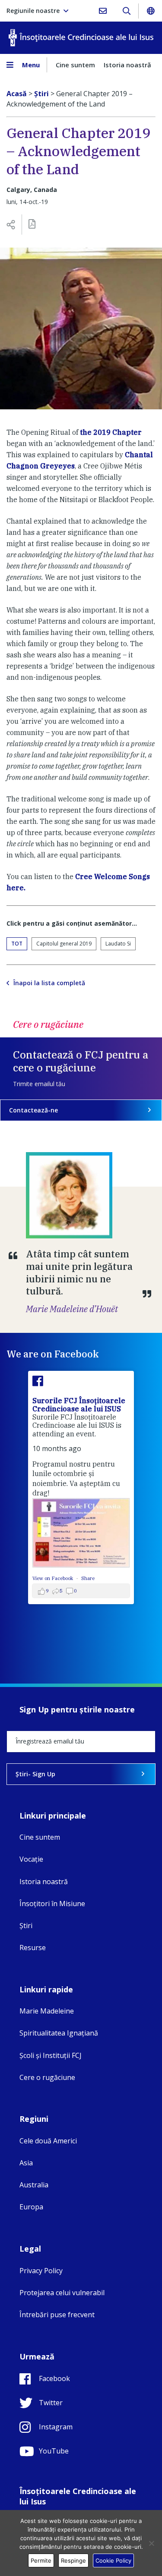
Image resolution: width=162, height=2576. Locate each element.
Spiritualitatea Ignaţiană (59, 2033)
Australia (34, 2185)
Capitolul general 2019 (64, 944)
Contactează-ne (33, 1110)
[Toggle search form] (126, 11)
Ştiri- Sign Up (35, 1774)
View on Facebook (53, 1578)
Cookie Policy (113, 2560)
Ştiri (26, 1926)
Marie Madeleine (47, 2011)
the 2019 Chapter (111, 432)
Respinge (73, 2560)
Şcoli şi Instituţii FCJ (51, 2055)
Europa (31, 2207)
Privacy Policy (41, 2271)
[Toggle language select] (150, 11)
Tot (17, 944)
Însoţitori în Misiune (52, 1904)
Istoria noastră (127, 65)
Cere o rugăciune (47, 2077)
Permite (41, 2560)
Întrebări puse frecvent (57, 2315)
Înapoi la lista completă (49, 983)
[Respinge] (151, 2543)
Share (88, 1578)
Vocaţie (31, 1859)
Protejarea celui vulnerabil (62, 2293)
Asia (26, 2163)
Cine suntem (75, 65)
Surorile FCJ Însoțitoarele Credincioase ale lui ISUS (79, 1405)
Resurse (33, 1948)
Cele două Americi (48, 2141)
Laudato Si (118, 944)
